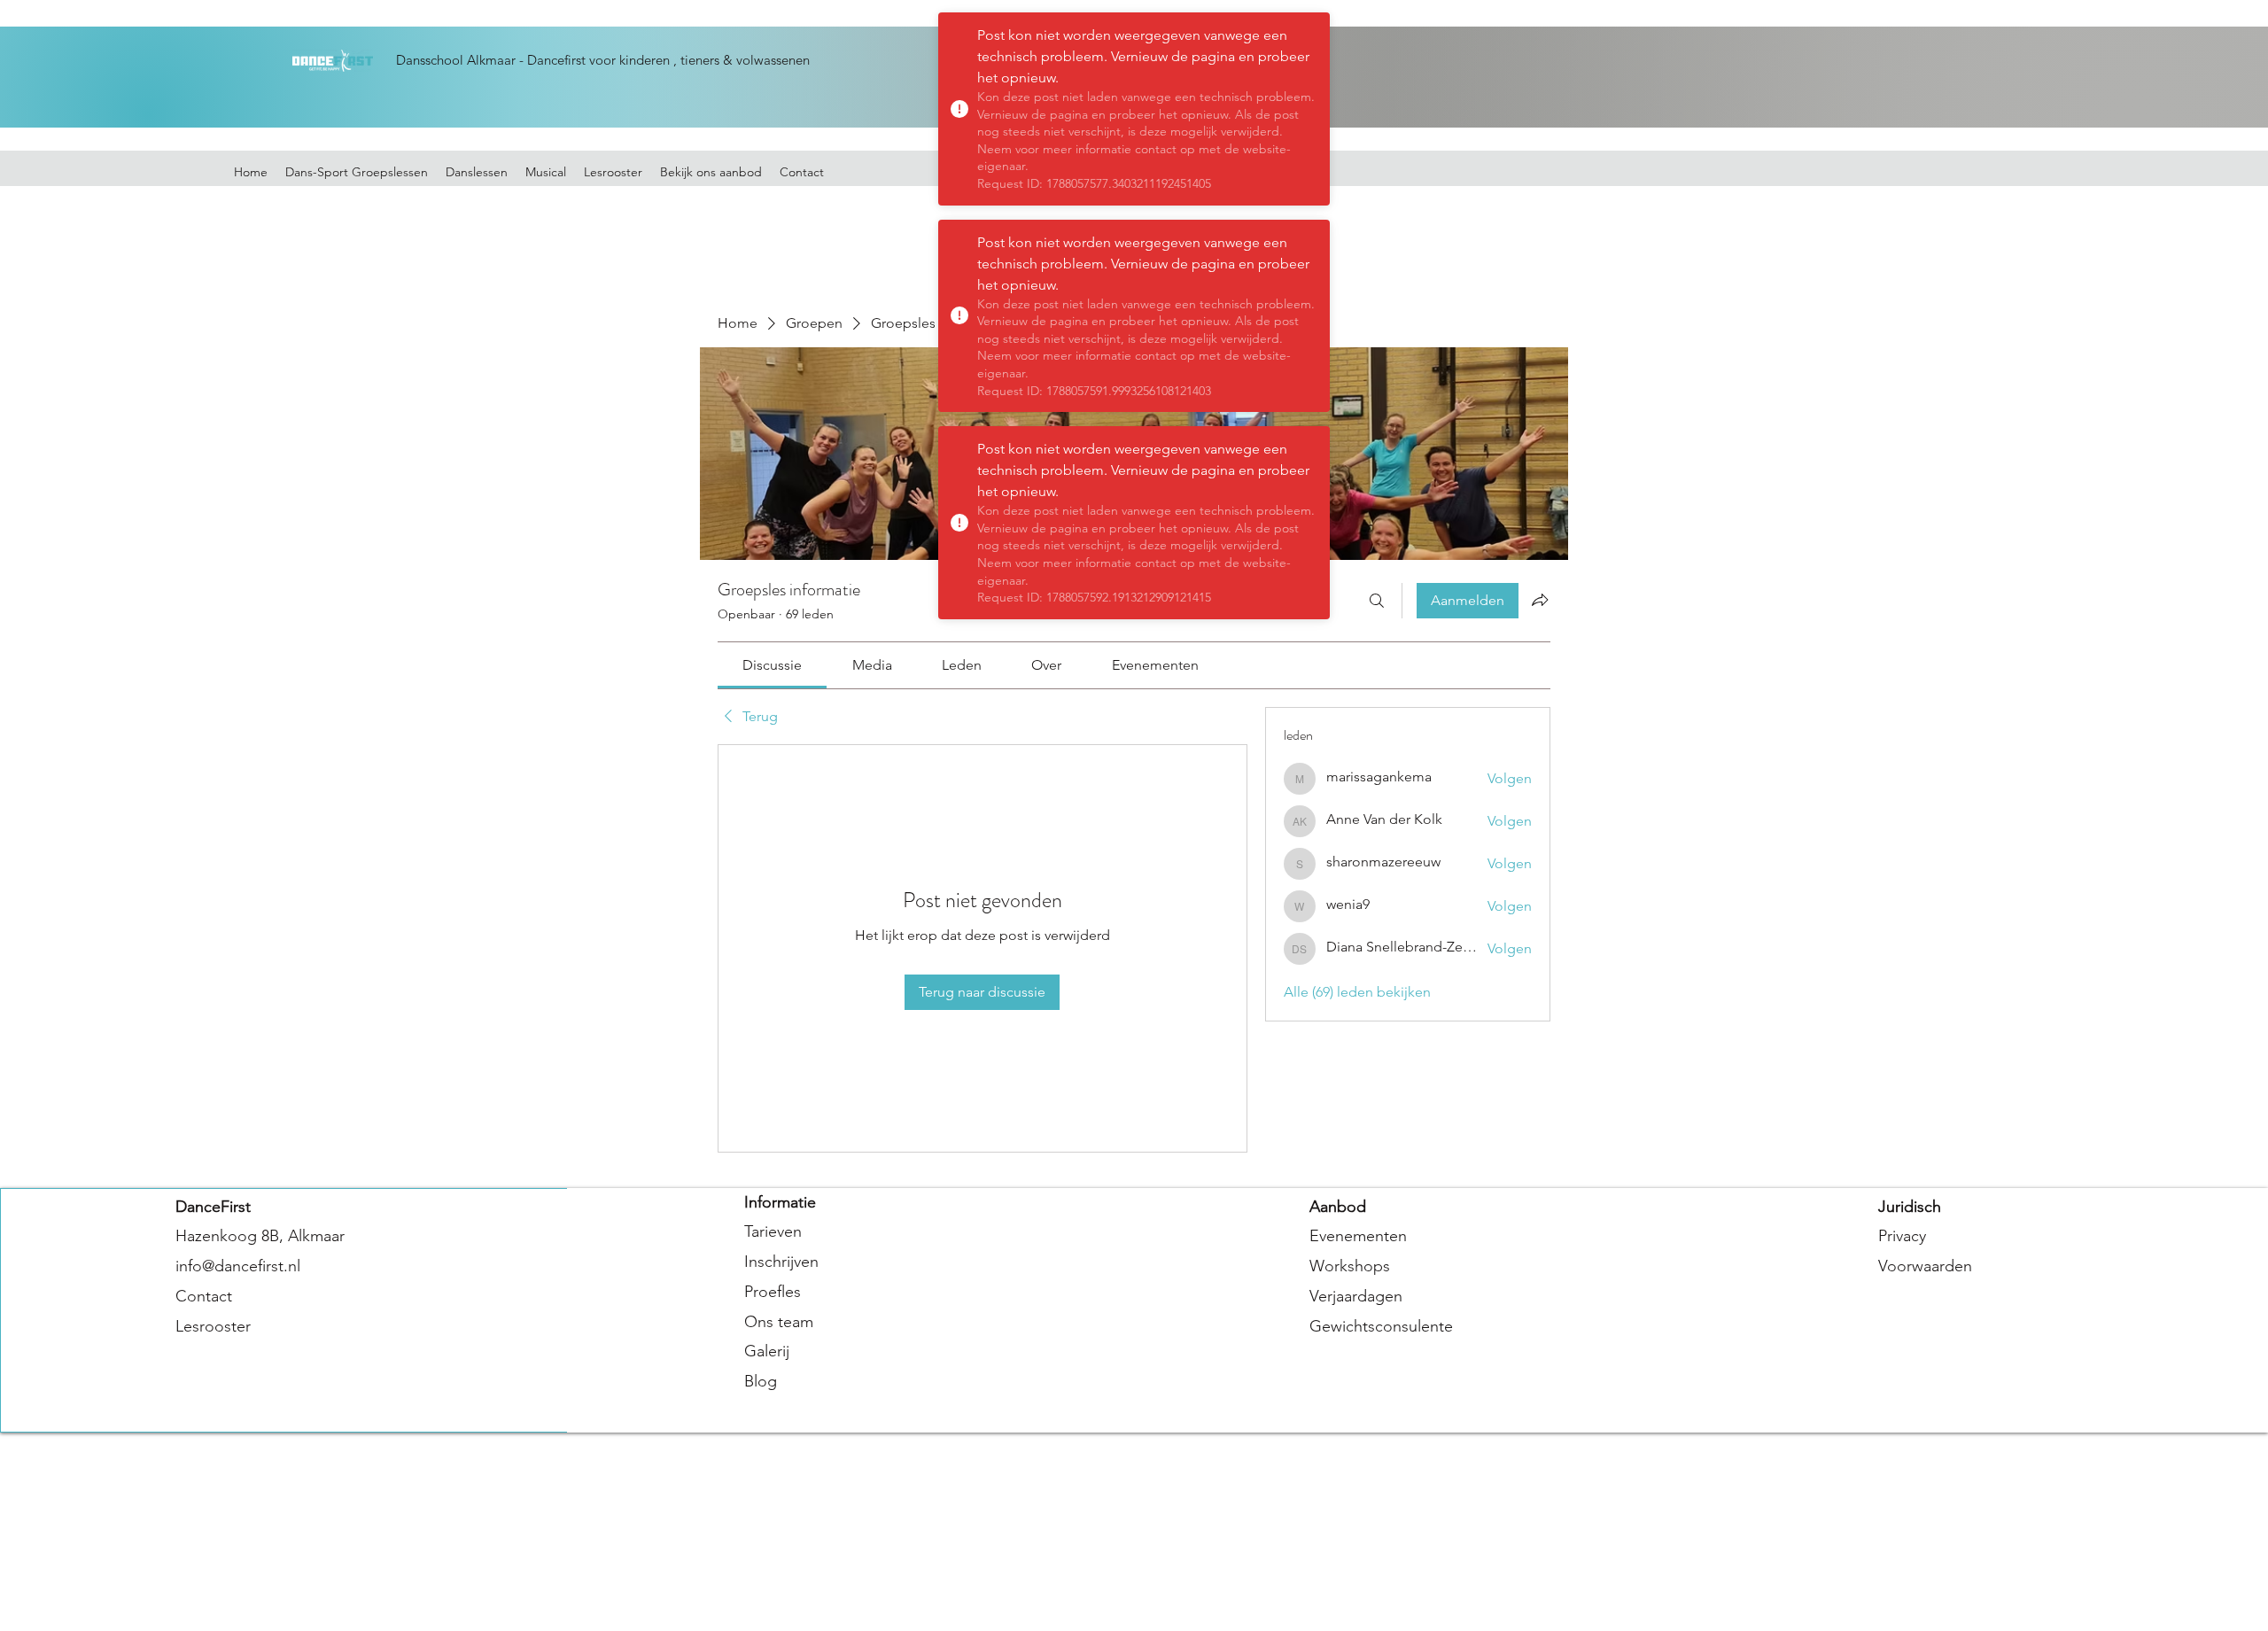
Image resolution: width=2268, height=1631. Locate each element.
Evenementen (1358, 1236)
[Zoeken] (1377, 601)
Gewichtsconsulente (1381, 1326)
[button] (711, 172)
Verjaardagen (1356, 1296)
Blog (761, 1381)
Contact (204, 1296)
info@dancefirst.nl (238, 1266)
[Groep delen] (1540, 600)
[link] (772, 665)
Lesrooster (213, 1326)
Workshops (1350, 1266)
